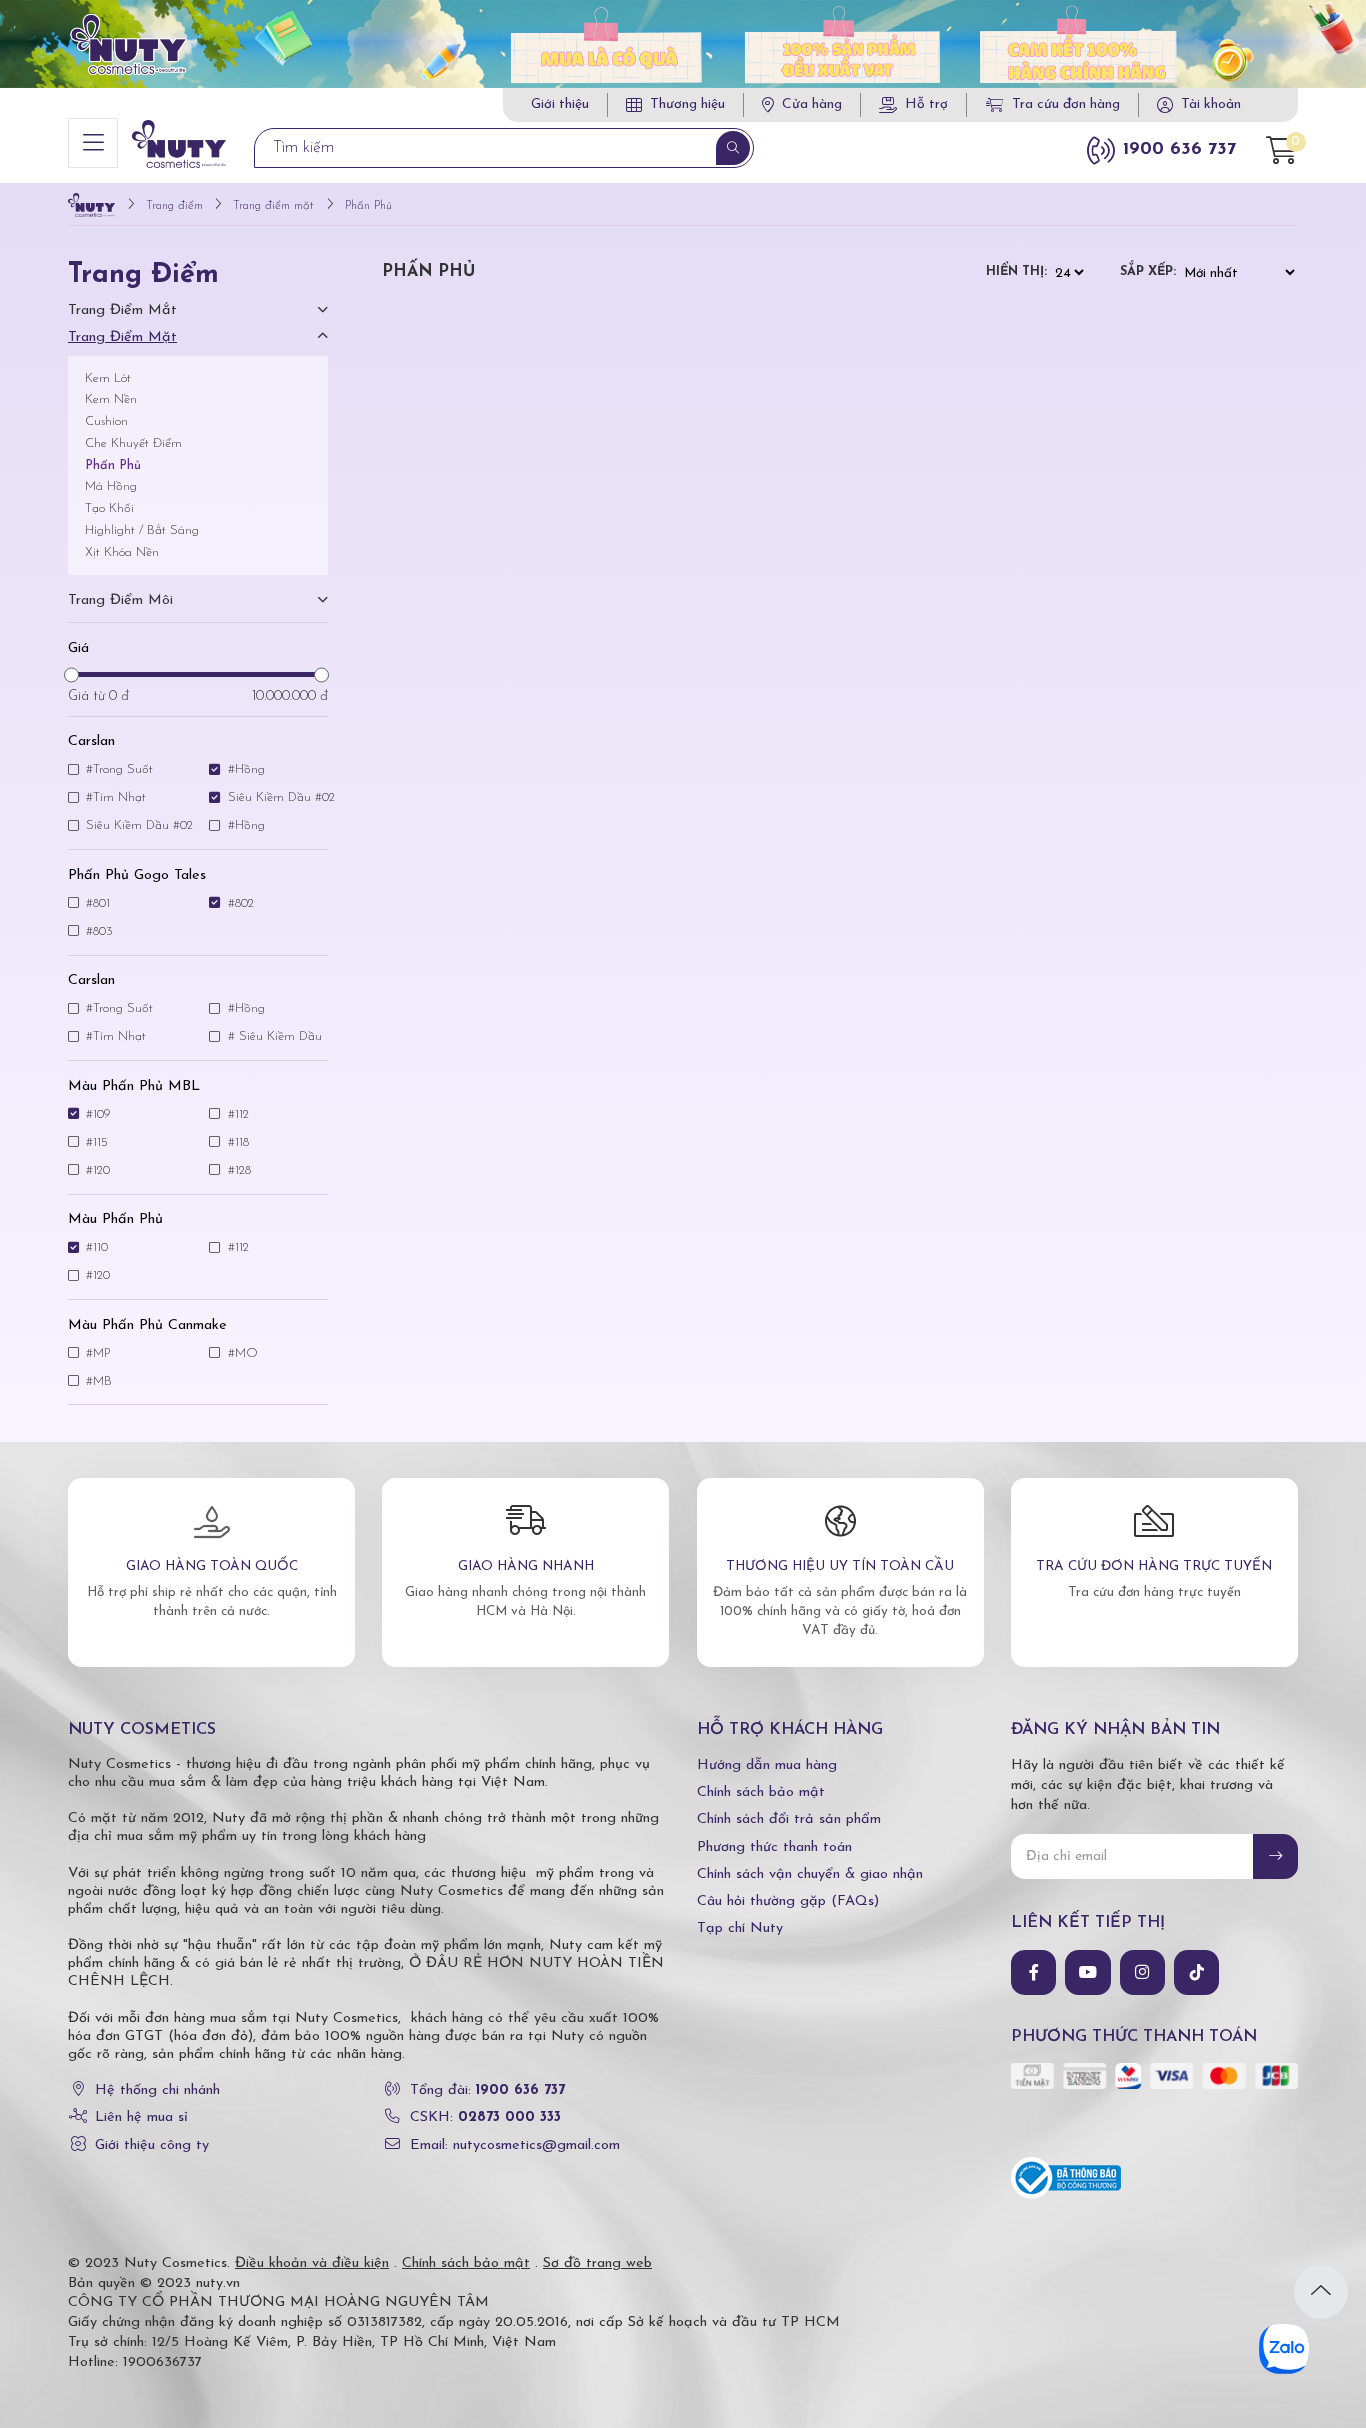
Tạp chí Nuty (740, 1928)
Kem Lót (108, 378)
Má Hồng (111, 486)
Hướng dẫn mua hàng (767, 1765)
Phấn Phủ (113, 465)
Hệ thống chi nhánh (157, 2090)
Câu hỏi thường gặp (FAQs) (788, 1901)
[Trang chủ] (91, 207)
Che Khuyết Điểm (133, 443)
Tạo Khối (109, 508)
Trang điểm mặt (122, 337)
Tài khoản (1211, 104)
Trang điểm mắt (122, 310)
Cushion (106, 421)
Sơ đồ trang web (597, 2263)
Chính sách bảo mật (761, 1792)
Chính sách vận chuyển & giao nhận (810, 1874)
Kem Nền (111, 399)
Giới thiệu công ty (152, 2145)
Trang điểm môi (120, 600)
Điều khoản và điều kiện (312, 2263)
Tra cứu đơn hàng (1066, 104)
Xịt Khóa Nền (122, 552)
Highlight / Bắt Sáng (142, 530)
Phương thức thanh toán (774, 1847)
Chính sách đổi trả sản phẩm (789, 1819)
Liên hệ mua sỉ (141, 2117)
